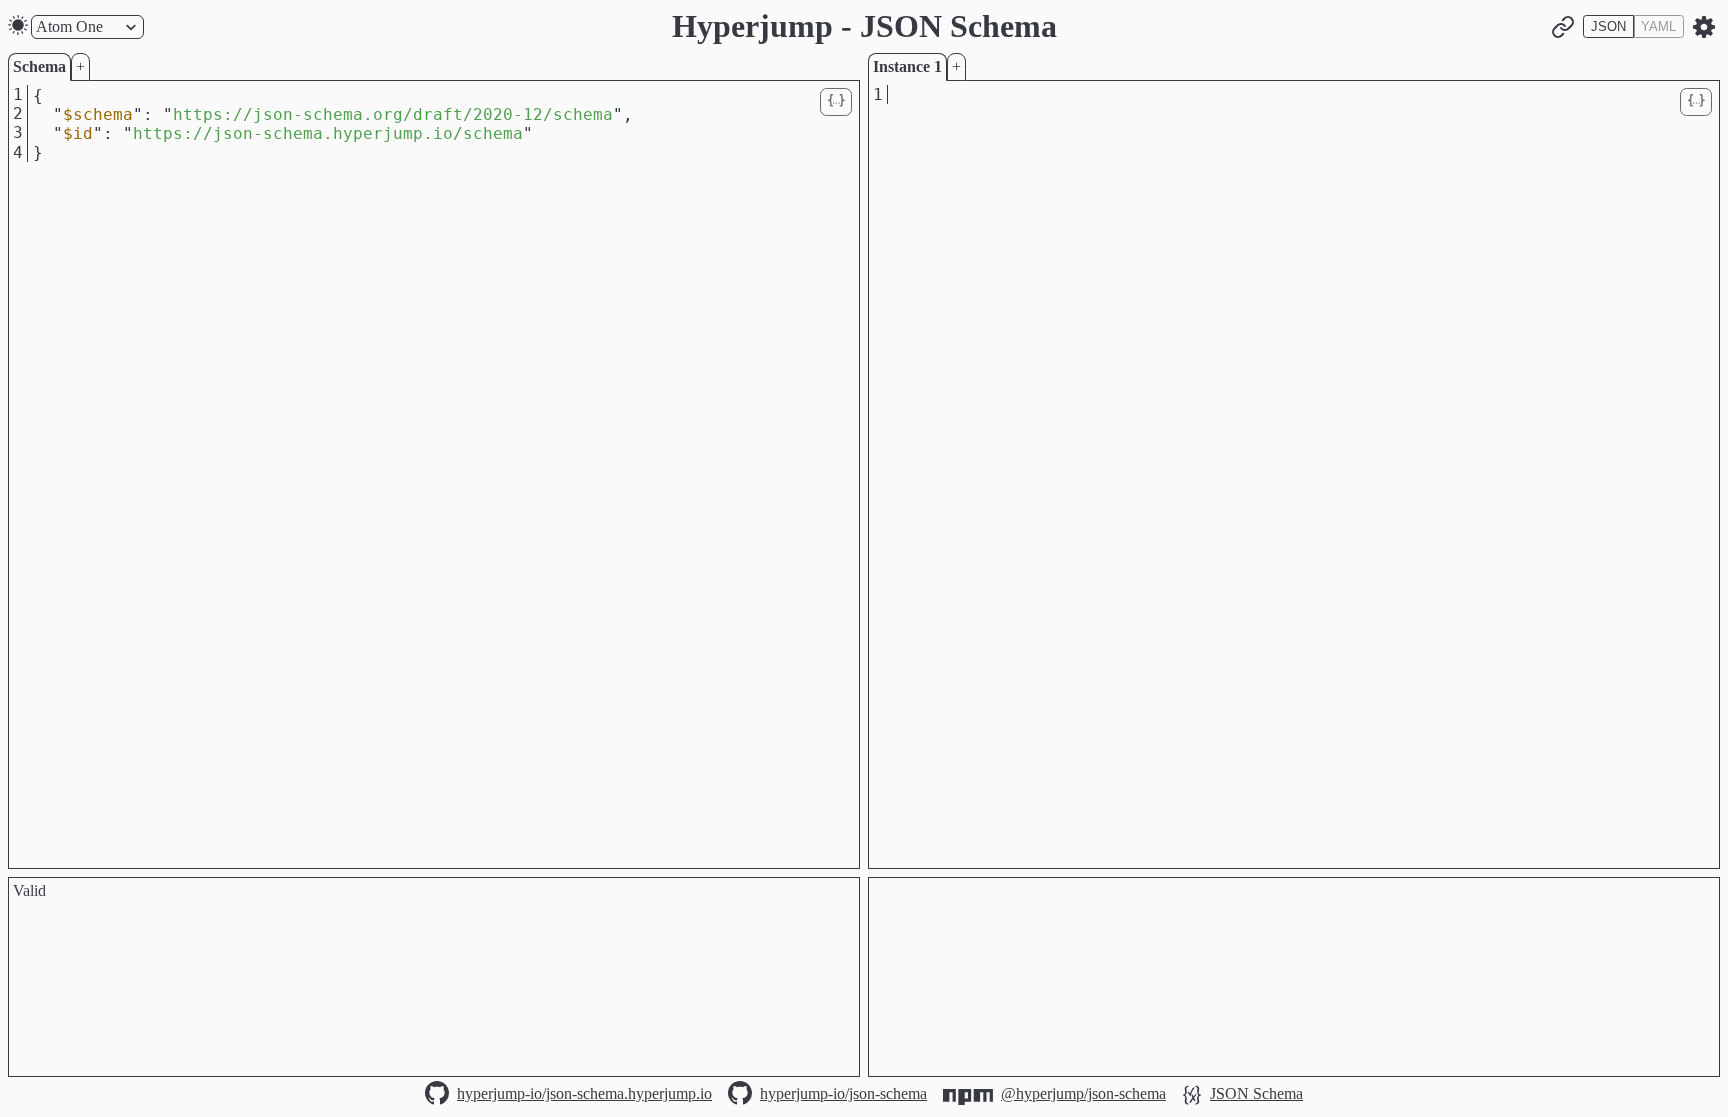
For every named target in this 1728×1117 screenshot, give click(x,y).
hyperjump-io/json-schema (843, 1093)
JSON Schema (1256, 1093)
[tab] (39, 67)
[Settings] (1704, 27)
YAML (1658, 26)
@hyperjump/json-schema (1083, 1093)
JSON (1608, 26)
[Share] (1563, 27)
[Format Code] (836, 102)
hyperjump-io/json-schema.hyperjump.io (584, 1093)
